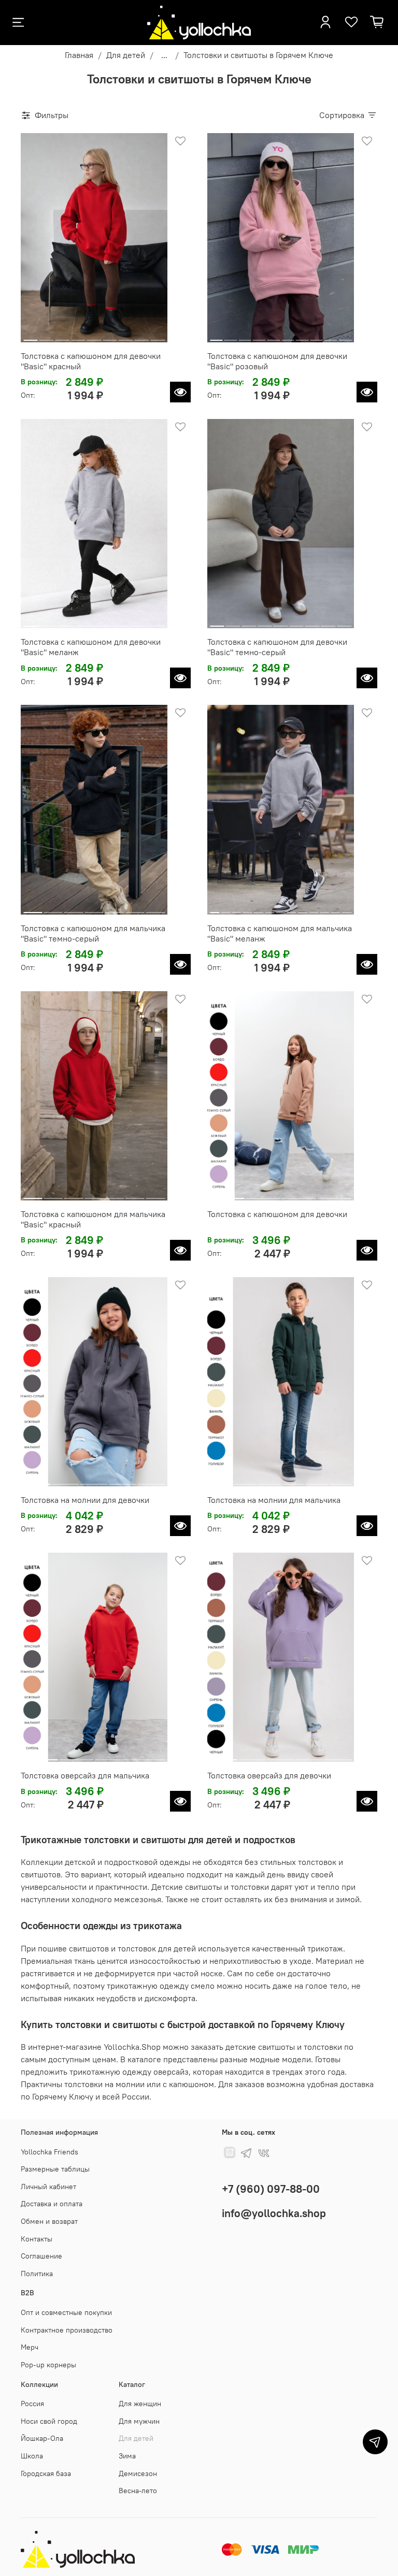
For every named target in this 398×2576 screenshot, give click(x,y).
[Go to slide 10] (345, 336)
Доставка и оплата (52, 2204)
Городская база (46, 2473)
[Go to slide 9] (158, 336)
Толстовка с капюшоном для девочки (277, 1214)
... (164, 55)
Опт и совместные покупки (66, 2312)
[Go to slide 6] (110, 336)
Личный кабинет (48, 2187)
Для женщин (140, 2404)
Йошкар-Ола (42, 2438)
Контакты (37, 2239)
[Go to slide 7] (126, 336)
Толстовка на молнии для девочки (85, 1500)
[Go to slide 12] (336, 908)
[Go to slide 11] (324, 908)
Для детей (126, 55)
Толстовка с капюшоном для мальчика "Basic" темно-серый (93, 933)
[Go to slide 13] (347, 908)
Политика (37, 2274)
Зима (127, 2456)
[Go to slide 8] (142, 336)
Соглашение (41, 2256)
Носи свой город (49, 2421)
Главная (79, 55)
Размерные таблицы (55, 2169)
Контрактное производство (67, 2330)
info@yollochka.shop (274, 2213)
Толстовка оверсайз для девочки (269, 1775)
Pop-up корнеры (48, 2365)
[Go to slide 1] (31, 336)
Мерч (30, 2347)
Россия (32, 2404)
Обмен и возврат (49, 2221)
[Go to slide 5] (94, 336)
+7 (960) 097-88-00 (271, 2189)
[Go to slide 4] (78, 336)
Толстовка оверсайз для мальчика (85, 1775)
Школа (32, 2456)
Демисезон (138, 2473)
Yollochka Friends (49, 2152)
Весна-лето (138, 2491)
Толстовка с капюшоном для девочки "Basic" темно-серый (277, 647)
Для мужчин (139, 2421)
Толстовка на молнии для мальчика (274, 1500)
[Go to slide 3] (62, 336)
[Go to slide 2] (47, 336)
